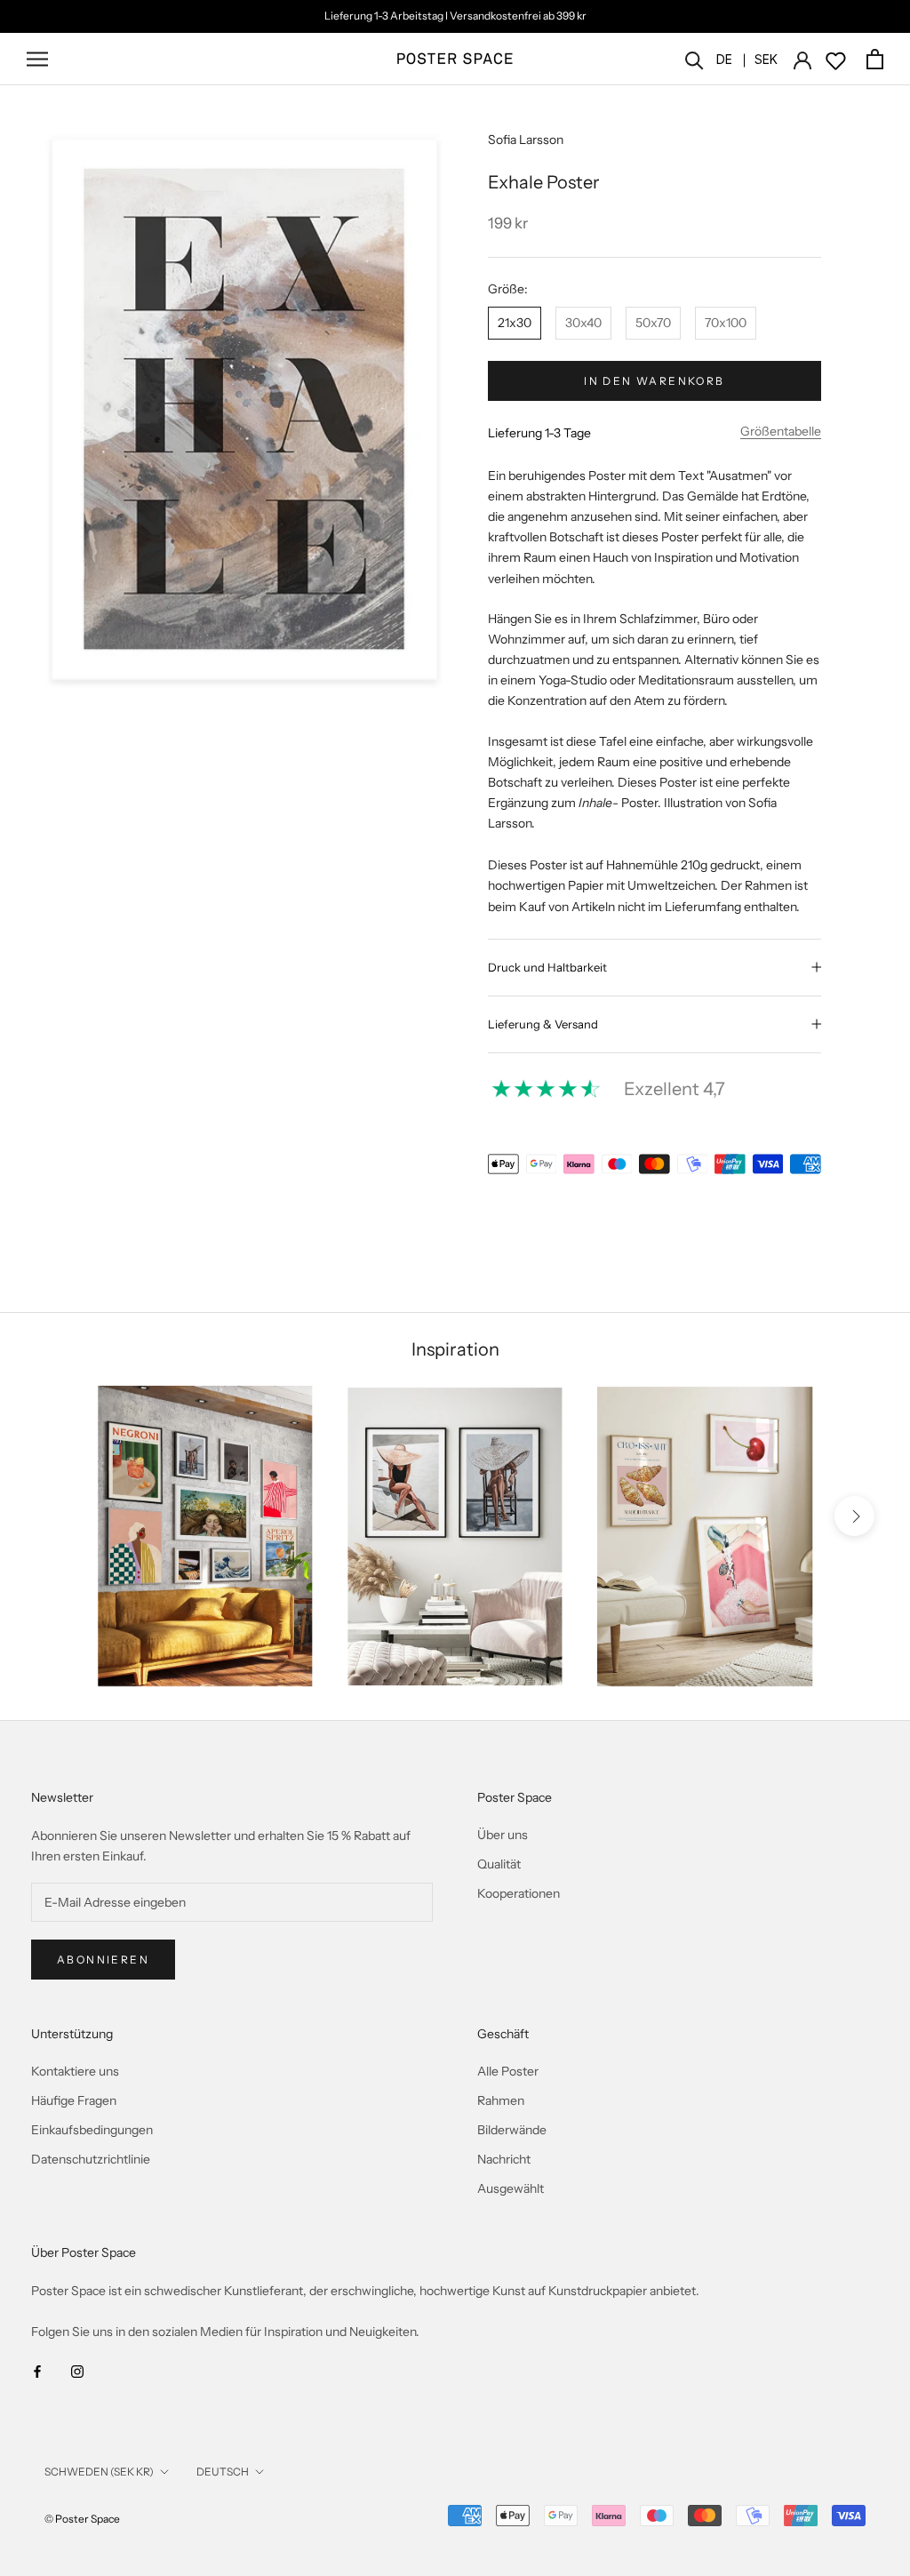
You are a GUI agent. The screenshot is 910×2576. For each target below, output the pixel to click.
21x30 (515, 323)
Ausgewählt (511, 2188)
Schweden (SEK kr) (99, 2472)
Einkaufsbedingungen (92, 2130)
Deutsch (223, 2472)
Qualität (499, 1864)
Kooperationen (519, 1893)
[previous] (56, 1516)
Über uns (503, 1835)
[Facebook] (37, 2371)
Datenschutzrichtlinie (91, 2159)
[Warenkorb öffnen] (875, 59)
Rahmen (501, 2100)
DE (724, 59)
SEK (766, 59)
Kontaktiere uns (75, 2071)
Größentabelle (781, 431)
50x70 (653, 323)
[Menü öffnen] (37, 59)
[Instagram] (77, 2371)
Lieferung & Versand (543, 1024)
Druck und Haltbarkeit (547, 967)
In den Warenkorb (654, 381)
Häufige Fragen (74, 2100)
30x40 (583, 323)
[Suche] (694, 59)
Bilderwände (512, 2130)
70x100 (726, 323)
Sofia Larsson (526, 140)
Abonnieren (103, 1960)
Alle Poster (508, 2071)
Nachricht (504, 2159)
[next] (854, 1516)
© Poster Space (82, 2519)
